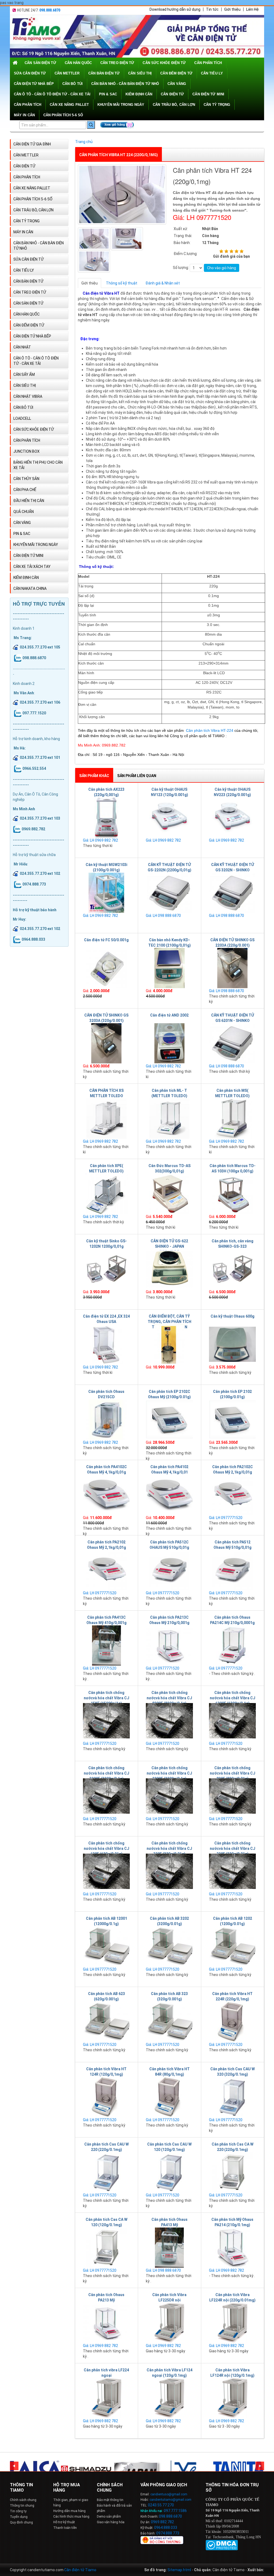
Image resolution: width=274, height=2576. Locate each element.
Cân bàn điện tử (104, 73)
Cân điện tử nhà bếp (34, 84)
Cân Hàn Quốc (78, 63)
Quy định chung (21, 2522)
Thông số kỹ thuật (122, 283)
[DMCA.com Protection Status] (222, 2545)
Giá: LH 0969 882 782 (100, 840)
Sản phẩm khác (94, 776)
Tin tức (212, 9)
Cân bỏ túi (73, 84)
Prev (14, 2466)
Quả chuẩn (24, 512)
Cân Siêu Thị (140, 73)
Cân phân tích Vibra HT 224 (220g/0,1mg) (119, 155)
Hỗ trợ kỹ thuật (64, 2522)
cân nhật (22, 347)
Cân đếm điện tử (176, 73)
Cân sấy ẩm (24, 374)
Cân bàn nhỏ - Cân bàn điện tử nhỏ (125, 84)
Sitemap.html (179, 2570)
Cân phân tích (28, 105)
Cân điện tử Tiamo (80, 2570)
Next (260, 2466)
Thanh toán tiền (65, 2528)
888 (169, 2516)
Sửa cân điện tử (30, 73)
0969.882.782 (162, 2522)
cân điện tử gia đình (32, 144)
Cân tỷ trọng (217, 105)
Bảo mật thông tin (110, 2500)
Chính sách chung (23, 2500)
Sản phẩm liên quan (137, 776)
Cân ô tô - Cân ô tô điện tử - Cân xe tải (52, 94)
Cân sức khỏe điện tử (164, 63)
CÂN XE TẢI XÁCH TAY (32, 567)
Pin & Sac (108, 94)
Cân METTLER (67, 73)
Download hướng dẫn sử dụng (175, 9)
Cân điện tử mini (208, 94)
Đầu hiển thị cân (29, 501)
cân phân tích (208, 63)
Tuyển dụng (19, 2517)
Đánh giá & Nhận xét (163, 283)
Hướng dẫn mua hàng (69, 2511)
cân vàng (177, 84)
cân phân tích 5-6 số (63, 115)
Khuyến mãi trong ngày (121, 105)
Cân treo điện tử (117, 63)
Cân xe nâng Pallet (69, 105)
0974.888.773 (168, 2533)
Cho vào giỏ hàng (222, 268)
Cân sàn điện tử (40, 63)
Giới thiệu (232, 9)
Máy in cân (24, 115)
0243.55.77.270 (161, 2505)
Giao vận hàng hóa (111, 2522)
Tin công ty (18, 2511)
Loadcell (22, 418)
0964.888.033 (166, 2528)
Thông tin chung (22, 2506)
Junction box (26, 451)
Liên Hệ (252, 9)
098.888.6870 (50, 10)
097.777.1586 (175, 2511)
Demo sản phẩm (109, 2517)
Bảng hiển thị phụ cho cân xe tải (38, 465)
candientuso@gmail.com (169, 2494)
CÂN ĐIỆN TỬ (172, 94)
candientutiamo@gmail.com (170, 2500)
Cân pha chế (25, 490)
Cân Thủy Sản (26, 479)
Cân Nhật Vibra (28, 396)
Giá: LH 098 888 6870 (163, 916)
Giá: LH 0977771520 (226, 1518)
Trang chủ (84, 142)
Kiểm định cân (139, 94)
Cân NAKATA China (30, 588)
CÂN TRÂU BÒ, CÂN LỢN (174, 105)
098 (162, 2516)
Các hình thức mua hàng (71, 2517)
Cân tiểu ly (212, 73)
